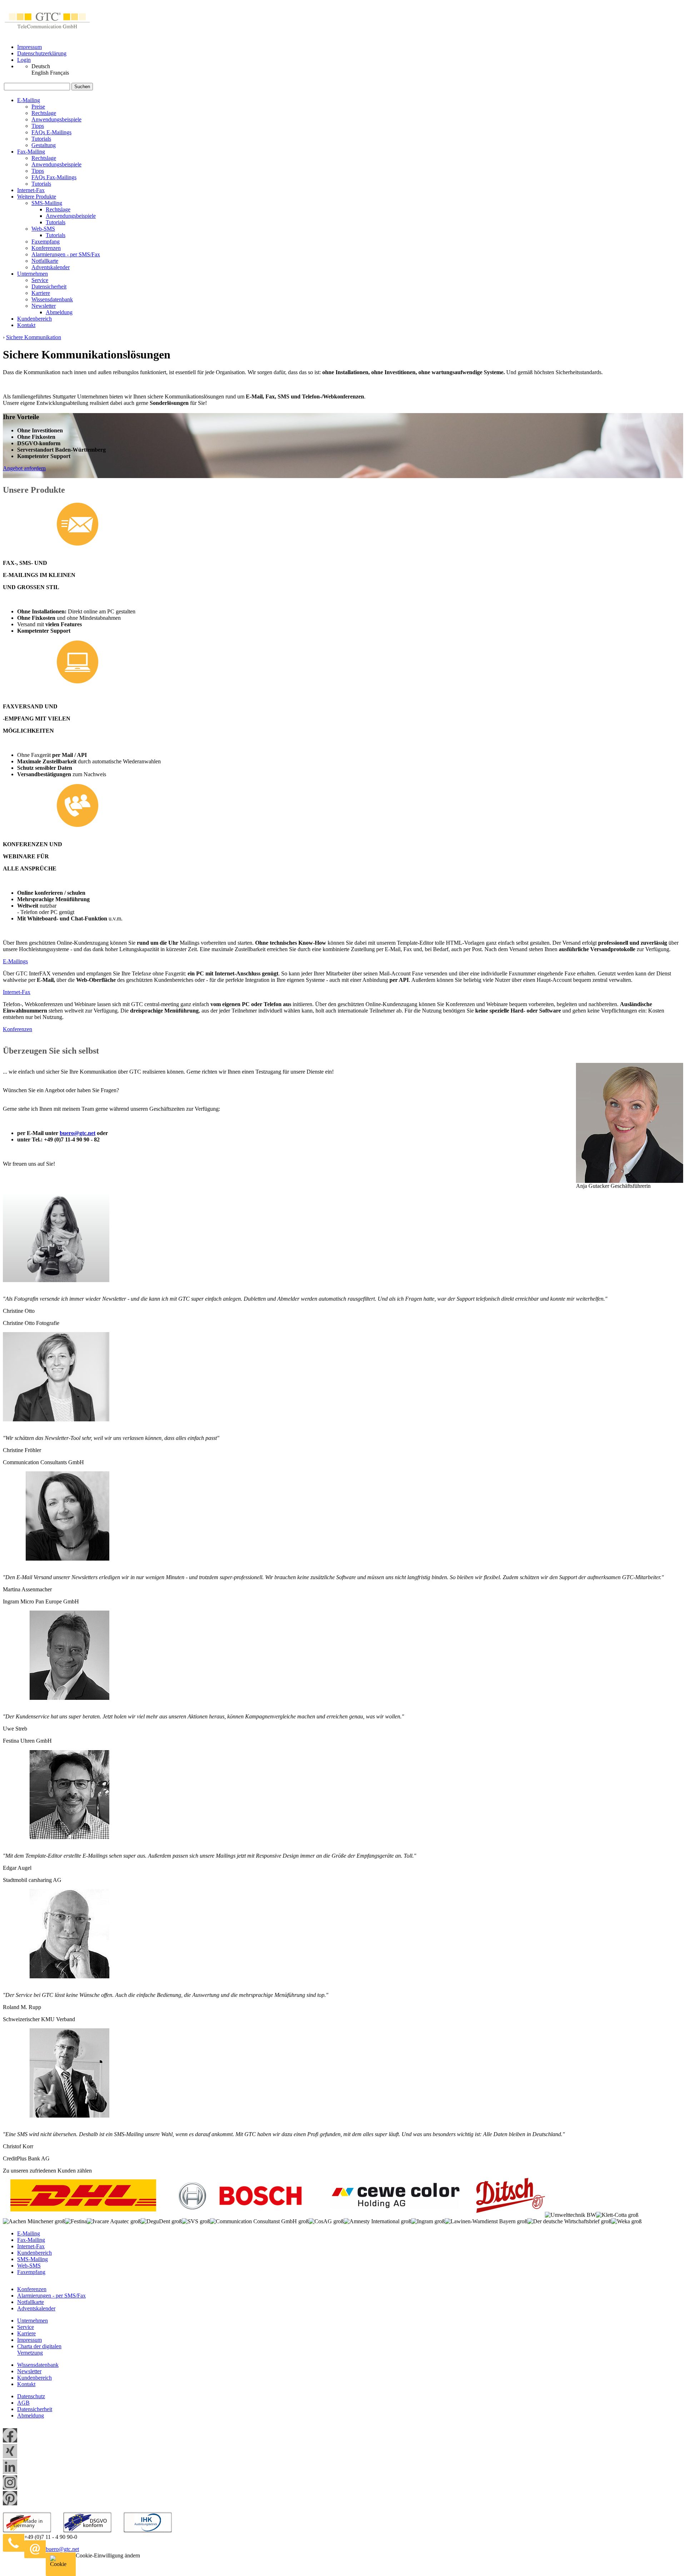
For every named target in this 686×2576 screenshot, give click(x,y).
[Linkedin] (10, 2472)
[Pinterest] (10, 2503)
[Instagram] (10, 2488)
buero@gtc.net (78, 1133)
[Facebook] (10, 2441)
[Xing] (10, 2456)
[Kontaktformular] (87, 2549)
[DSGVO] (87, 2530)
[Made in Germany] (27, 2530)
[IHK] (148, 2530)
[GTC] (48, 35)
